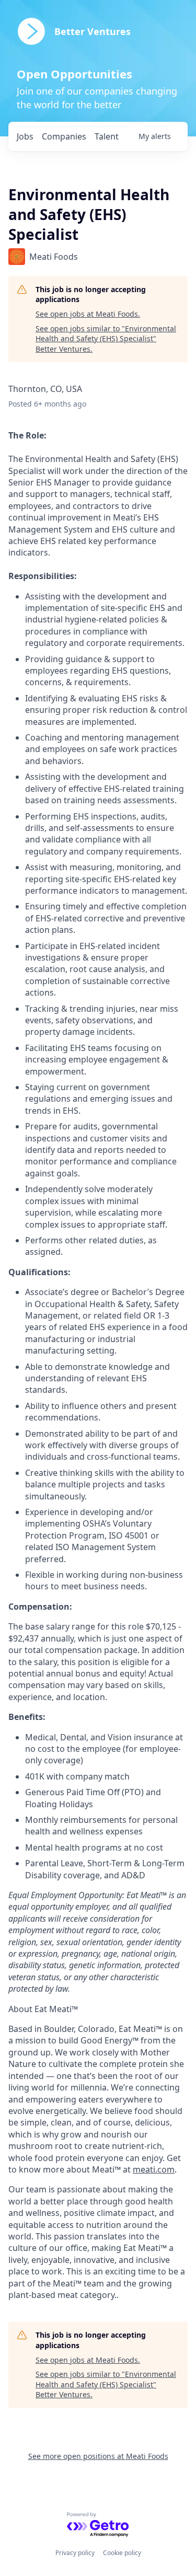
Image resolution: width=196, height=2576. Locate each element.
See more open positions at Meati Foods (98, 2456)
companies (64, 136)
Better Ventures (93, 31)
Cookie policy (122, 2553)
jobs (25, 136)
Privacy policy (75, 2553)
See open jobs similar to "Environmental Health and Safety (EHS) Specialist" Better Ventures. (106, 339)
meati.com (154, 2169)
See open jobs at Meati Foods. (88, 314)
